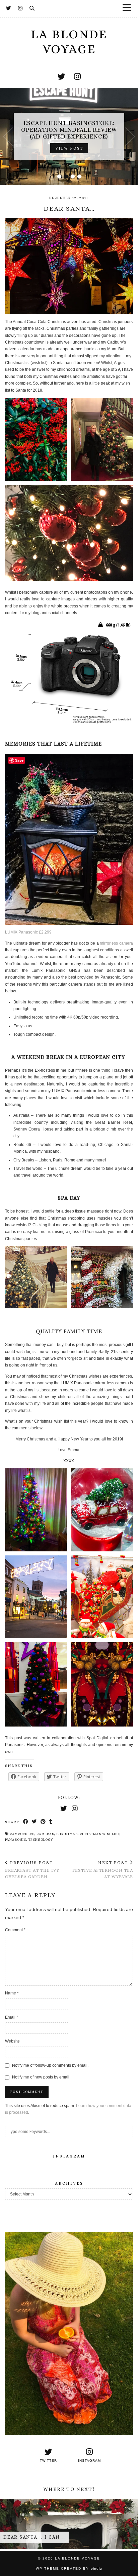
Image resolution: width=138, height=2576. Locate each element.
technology (41, 1840)
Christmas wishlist (100, 1834)
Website (12, 2041)
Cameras (45, 1834)
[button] (129, 9)
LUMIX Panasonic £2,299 (28, 932)
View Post (69, 145)
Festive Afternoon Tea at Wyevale (103, 1870)
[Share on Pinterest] (43, 1822)
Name (12, 1993)
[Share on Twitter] (34, 1822)
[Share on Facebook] (26, 1822)
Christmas (67, 1834)
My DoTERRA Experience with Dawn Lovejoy (69, 130)
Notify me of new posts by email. (41, 2077)
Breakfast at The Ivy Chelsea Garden (32, 1870)
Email (12, 2017)
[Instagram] (20, 8)
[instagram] (77, 77)
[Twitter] (9, 8)
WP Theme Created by (69, 2568)
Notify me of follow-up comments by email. (50, 2065)
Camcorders (22, 1834)
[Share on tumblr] (51, 1822)
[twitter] (61, 77)
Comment (15, 1930)
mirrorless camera (116, 943)
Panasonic (16, 1840)
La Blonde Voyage (69, 42)
